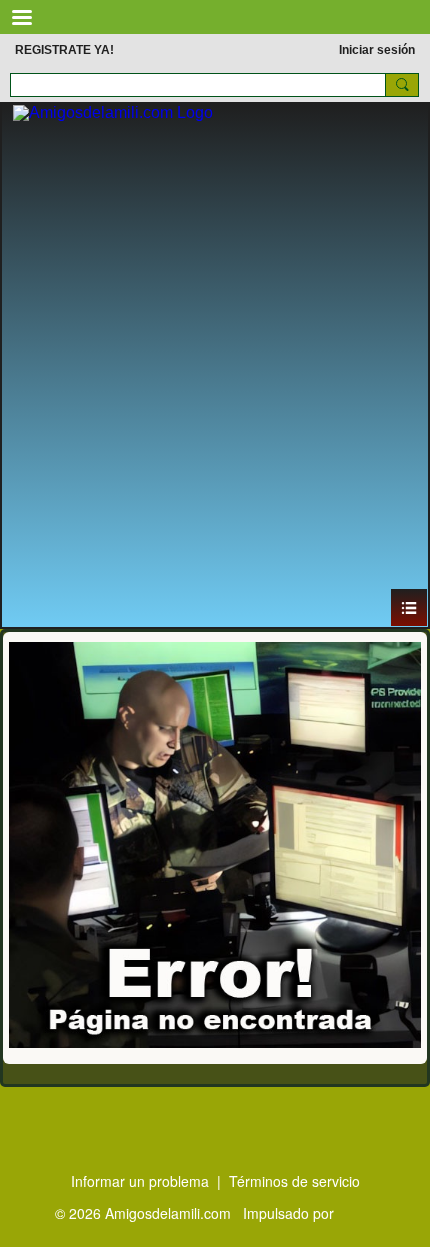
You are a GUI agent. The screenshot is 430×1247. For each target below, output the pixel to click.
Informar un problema (140, 1181)
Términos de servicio (294, 1181)
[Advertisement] (215, 363)
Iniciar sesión (377, 50)
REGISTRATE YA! (64, 50)
